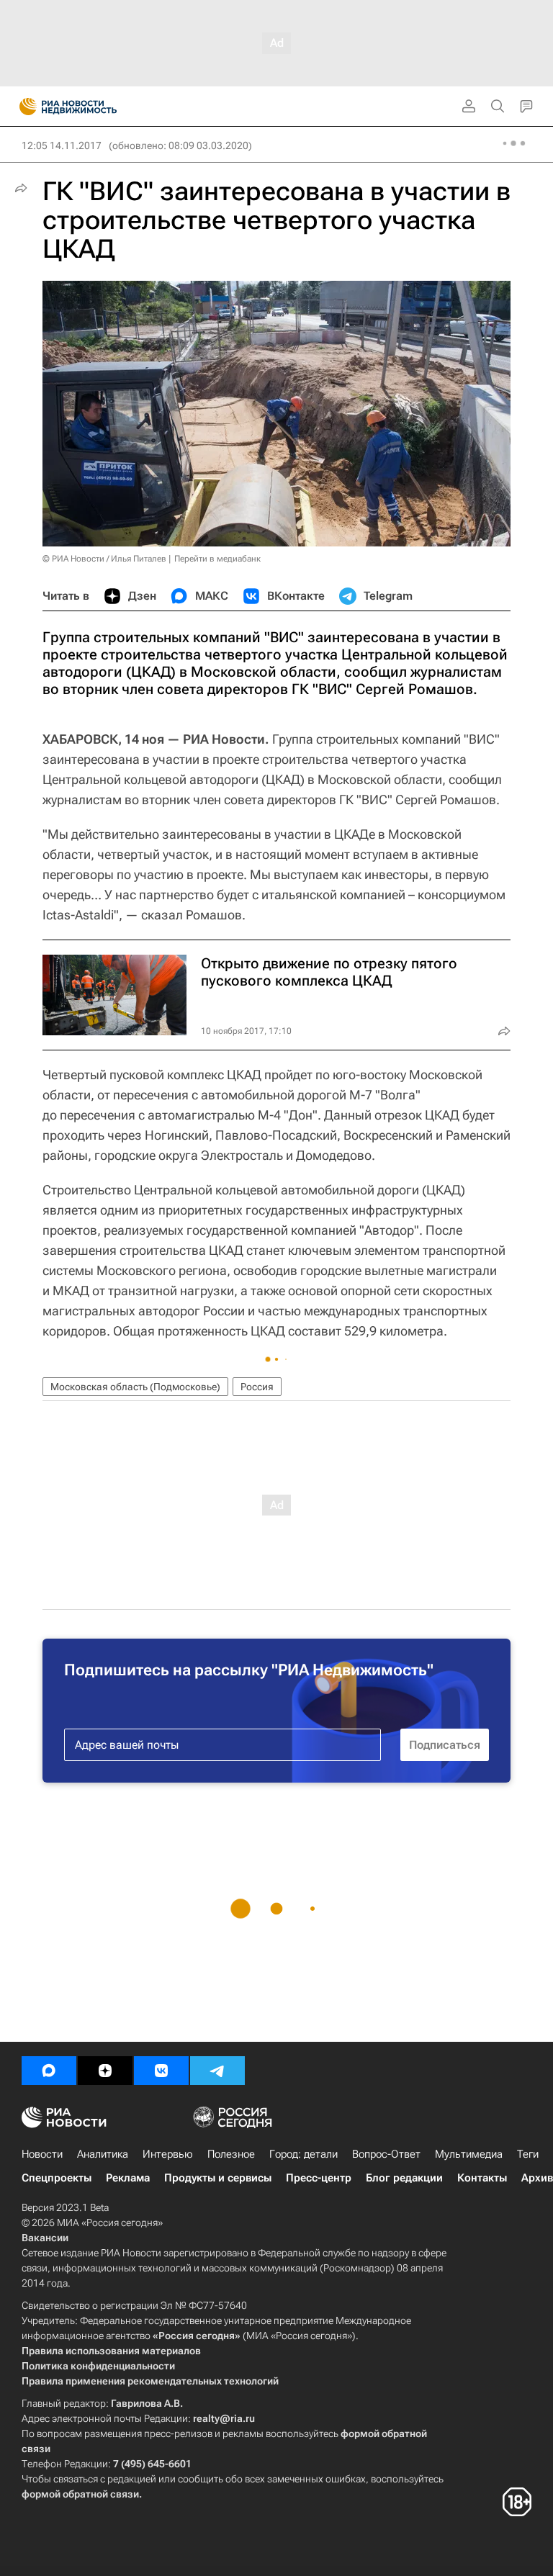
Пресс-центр (319, 2178)
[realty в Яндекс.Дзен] (105, 2071)
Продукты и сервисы (218, 2178)
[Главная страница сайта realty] (94, 107)
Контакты (482, 2178)
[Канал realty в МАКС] (49, 2071)
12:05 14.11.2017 (62, 145)
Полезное (231, 2154)
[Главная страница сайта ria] (23, 107)
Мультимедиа (469, 2154)
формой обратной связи (80, 2494)
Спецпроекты (57, 2178)
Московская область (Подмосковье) (135, 1387)
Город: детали (304, 2154)
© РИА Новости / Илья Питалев (104, 559)
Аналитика (103, 2154)
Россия (257, 1387)
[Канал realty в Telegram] (217, 2071)
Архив (537, 2178)
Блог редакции (404, 2178)
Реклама (128, 2178)
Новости (42, 2154)
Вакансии (45, 2238)
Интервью (168, 2154)
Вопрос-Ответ (386, 2154)
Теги (528, 2154)
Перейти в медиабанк (217, 559)
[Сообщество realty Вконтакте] (161, 2071)
